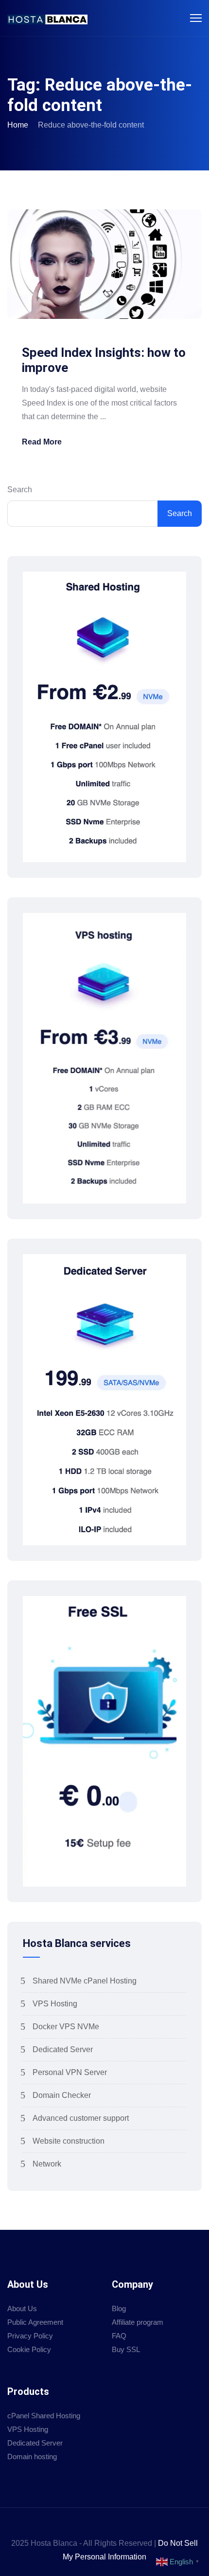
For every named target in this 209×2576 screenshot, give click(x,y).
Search (20, 490)
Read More (42, 442)
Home (18, 125)
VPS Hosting (55, 2004)
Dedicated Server (63, 2049)
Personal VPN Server (70, 2072)
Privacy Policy (30, 2336)
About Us (22, 2308)
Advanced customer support (81, 2118)
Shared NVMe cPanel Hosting (85, 1981)
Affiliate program (138, 2322)
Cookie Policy (29, 2349)
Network (47, 2164)
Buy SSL (126, 2349)
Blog (119, 2308)
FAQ (119, 2336)
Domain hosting (32, 2456)
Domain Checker (62, 2095)
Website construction (69, 2141)
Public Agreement (35, 2322)
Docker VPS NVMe (66, 2027)
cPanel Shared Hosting (44, 2416)
